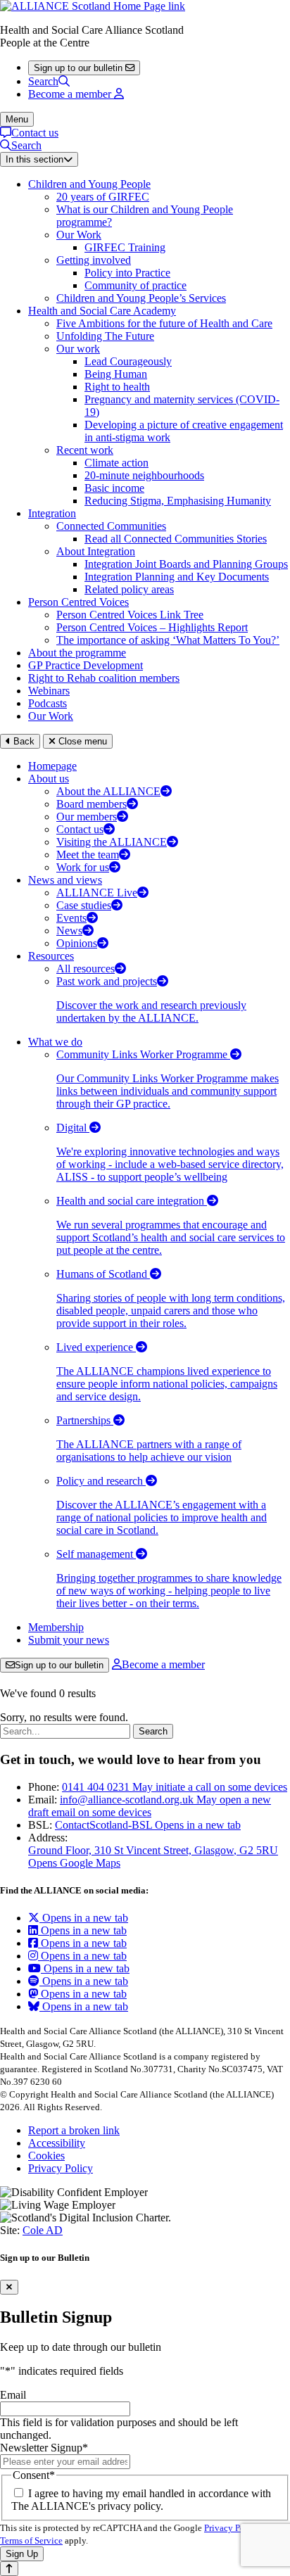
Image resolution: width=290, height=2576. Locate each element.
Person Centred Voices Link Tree (130, 615)
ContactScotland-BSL (148, 1825)
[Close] (9, 2287)
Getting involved (94, 260)
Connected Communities (111, 526)
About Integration (96, 551)
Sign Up (22, 2554)
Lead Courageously (128, 361)
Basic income (114, 488)
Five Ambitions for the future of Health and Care (164, 323)
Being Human (116, 374)
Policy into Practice (127, 273)
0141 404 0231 (175, 1787)
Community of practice (135, 285)
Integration (52, 513)
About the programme (77, 653)
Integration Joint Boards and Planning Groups (186, 564)
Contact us (35, 133)
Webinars (49, 691)
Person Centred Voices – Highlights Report (152, 627)
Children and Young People (89, 184)
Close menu (81, 741)
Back (23, 741)
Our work (78, 349)
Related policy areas (129, 589)
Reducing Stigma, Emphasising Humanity (178, 501)
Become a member (163, 1664)
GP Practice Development (86, 665)
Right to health (117, 387)
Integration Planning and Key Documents (177, 577)
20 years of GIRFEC (103, 197)
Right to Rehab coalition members (104, 678)
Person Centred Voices (78, 602)
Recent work (85, 450)
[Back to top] (9, 2569)
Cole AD (43, 2230)
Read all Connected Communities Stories (176, 539)
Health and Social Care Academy (102, 311)
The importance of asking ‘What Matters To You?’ (168, 640)
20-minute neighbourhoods (144, 475)
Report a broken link (74, 2130)
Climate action (116, 463)
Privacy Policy (61, 2168)
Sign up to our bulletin (59, 1665)
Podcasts (48, 703)
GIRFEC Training (125, 247)
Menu (17, 119)
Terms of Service (31, 2540)
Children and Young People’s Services (141, 298)
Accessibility (57, 2143)
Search (43, 81)
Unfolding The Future (105, 336)
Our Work (79, 235)
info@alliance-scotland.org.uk (150, 1806)
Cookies (46, 2156)
